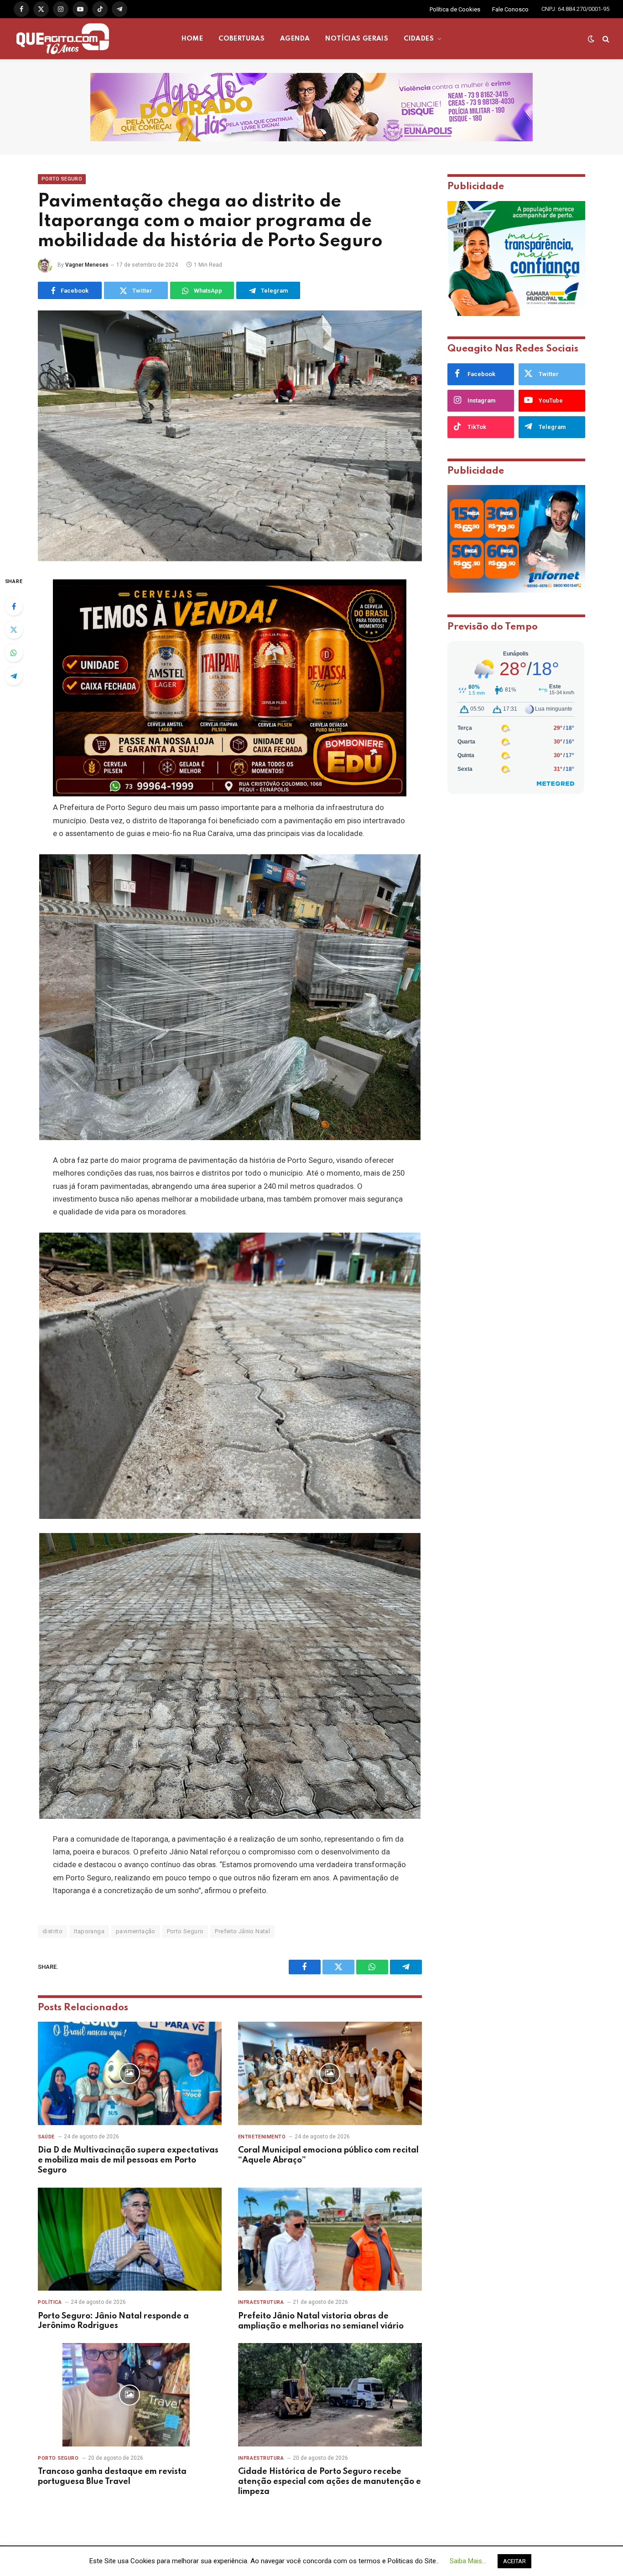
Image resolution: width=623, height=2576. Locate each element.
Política (50, 2302)
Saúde (46, 2137)
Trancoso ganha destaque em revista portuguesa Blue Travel (112, 2477)
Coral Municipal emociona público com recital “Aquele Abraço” (328, 2155)
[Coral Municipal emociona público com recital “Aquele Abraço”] (330, 2073)
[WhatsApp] (14, 653)
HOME (192, 39)
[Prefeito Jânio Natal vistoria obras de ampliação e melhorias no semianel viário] (330, 2239)
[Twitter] (14, 630)
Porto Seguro (62, 179)
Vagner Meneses (87, 265)
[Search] (605, 39)
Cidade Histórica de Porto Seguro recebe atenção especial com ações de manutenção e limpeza (330, 2482)
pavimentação (136, 1931)
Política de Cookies (455, 9)
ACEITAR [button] (514, 2561)
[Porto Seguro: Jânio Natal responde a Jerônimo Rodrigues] (130, 2239)
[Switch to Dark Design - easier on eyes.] (591, 39)
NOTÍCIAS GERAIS (357, 39)
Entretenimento (262, 2137)
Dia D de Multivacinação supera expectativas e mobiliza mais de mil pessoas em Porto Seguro (128, 2160)
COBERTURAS (241, 39)
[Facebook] (14, 606)
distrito (52, 1931)
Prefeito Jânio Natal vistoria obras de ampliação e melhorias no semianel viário (321, 2321)
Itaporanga (89, 1931)
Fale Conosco (510, 9)
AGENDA (295, 39)
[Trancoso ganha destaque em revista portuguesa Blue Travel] (130, 2395)
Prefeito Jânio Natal (242, 1931)
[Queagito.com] (63, 39)
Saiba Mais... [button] (468, 2561)
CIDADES (419, 39)
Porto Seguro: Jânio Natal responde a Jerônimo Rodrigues (113, 2321)
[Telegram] (14, 676)
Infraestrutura (261, 2302)
